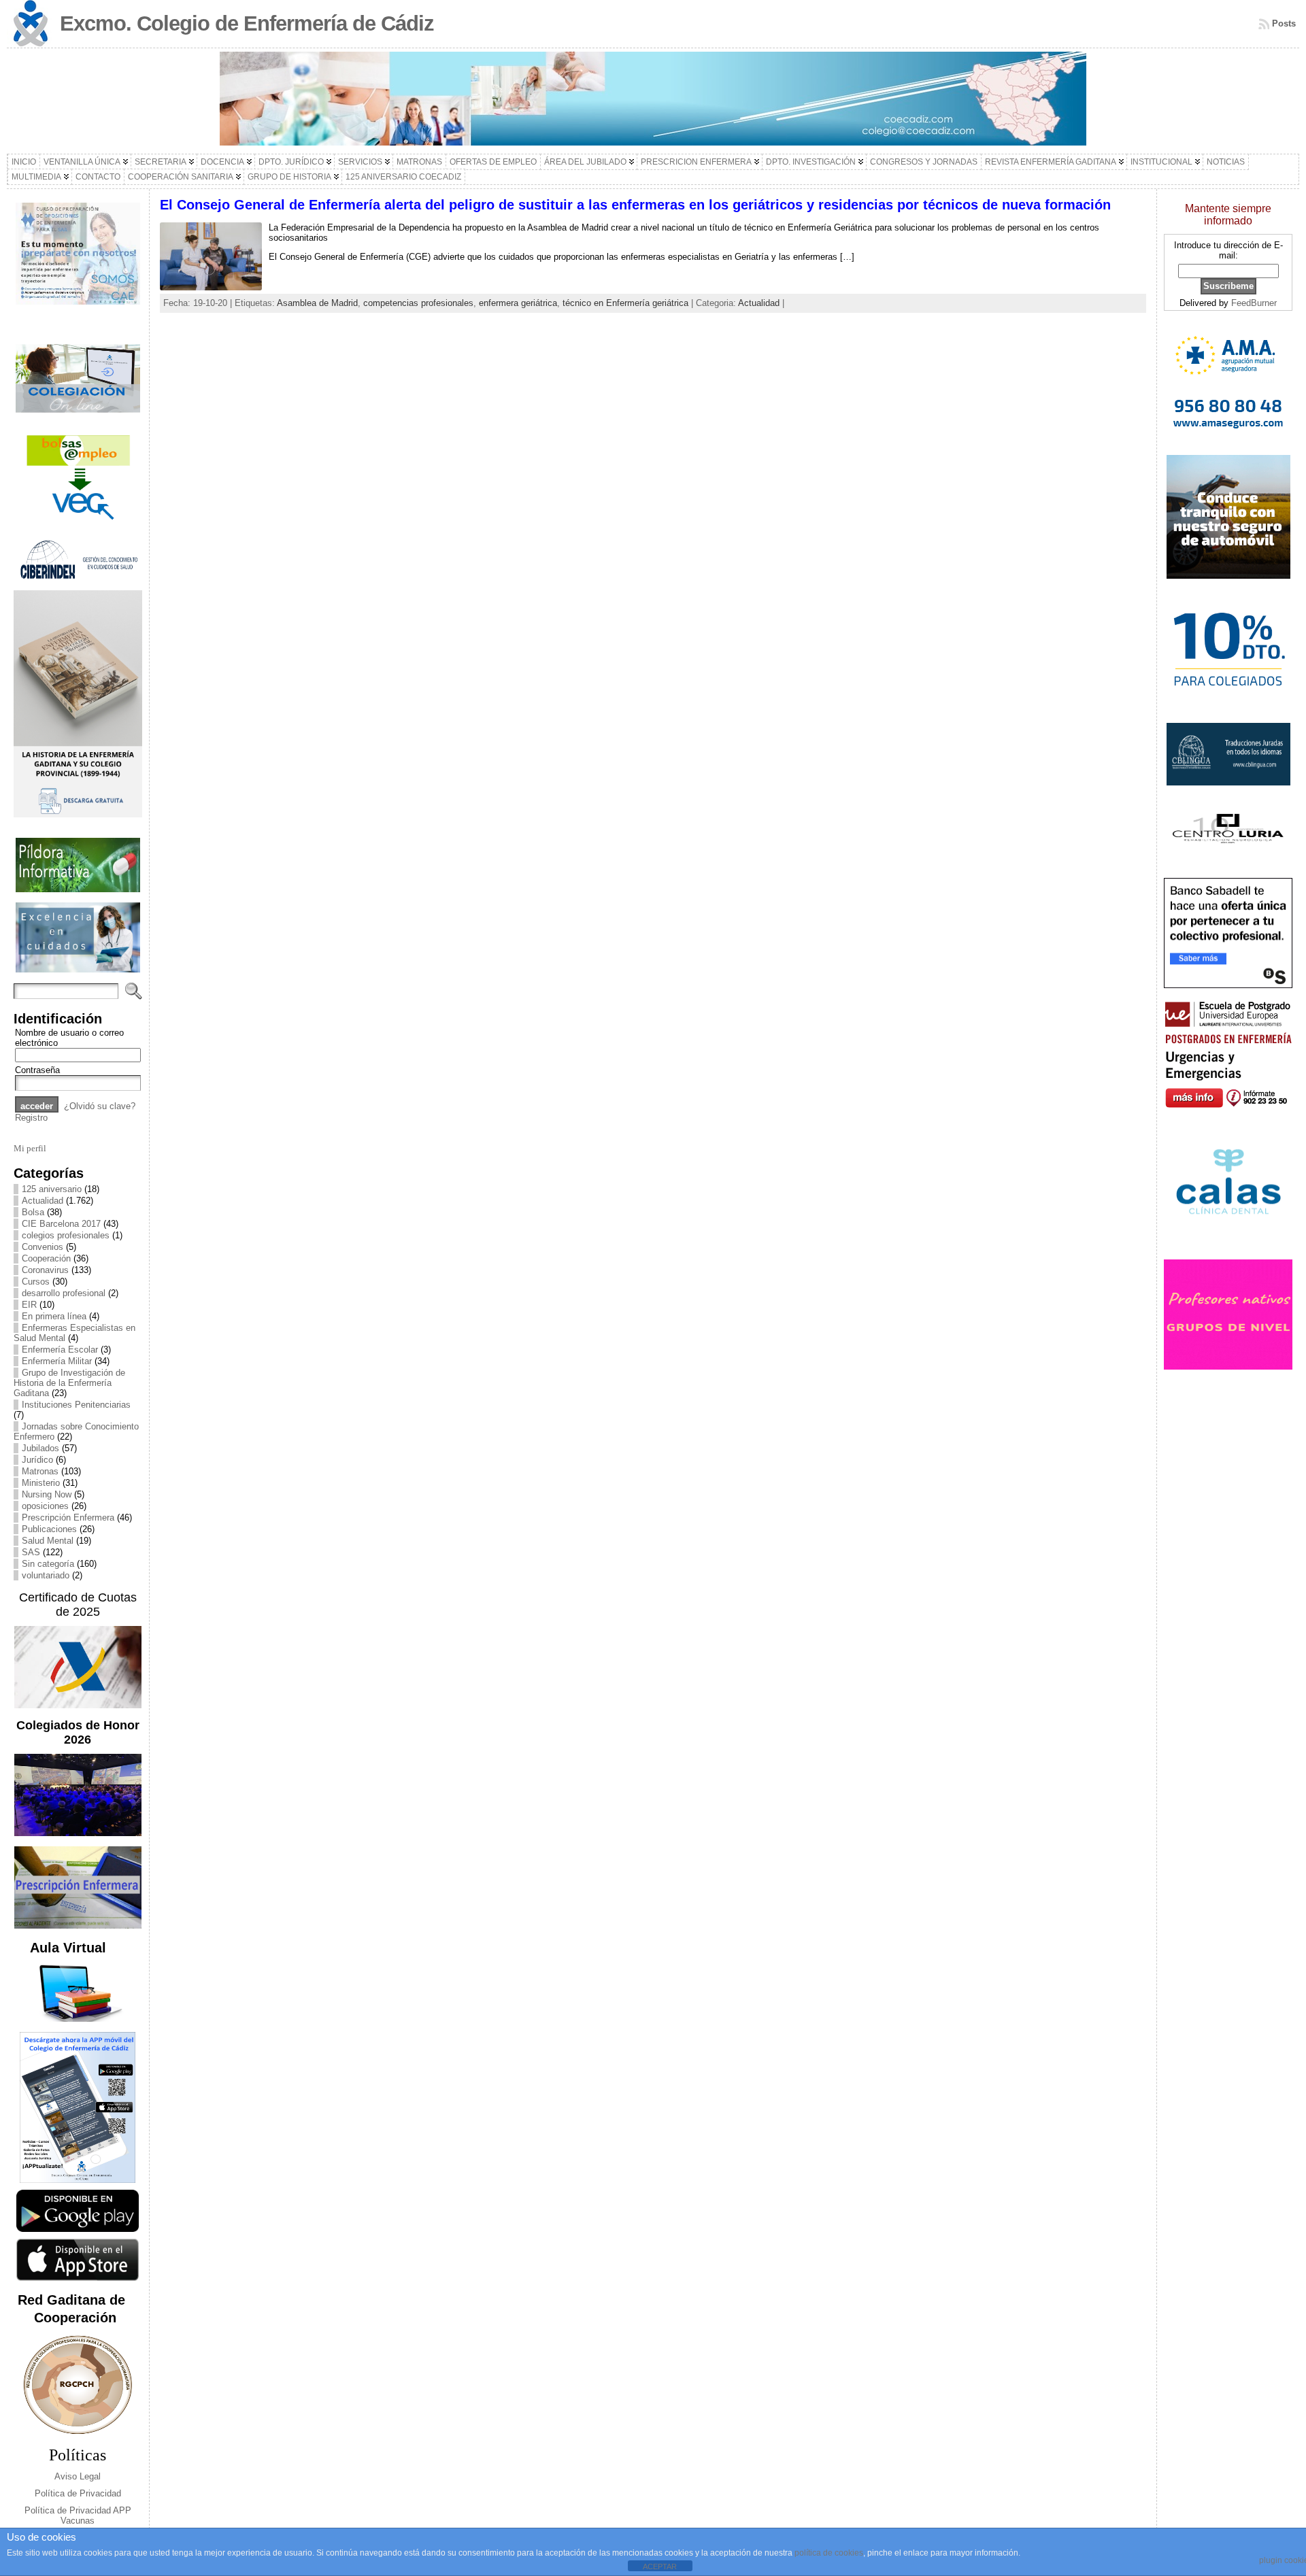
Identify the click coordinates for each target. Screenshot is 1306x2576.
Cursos (36, 1282)
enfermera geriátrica (518, 303)
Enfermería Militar (57, 1361)
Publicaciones (49, 1529)
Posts (1284, 23)
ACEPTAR (660, 2566)
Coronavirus (45, 1270)
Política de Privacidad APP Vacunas (78, 2515)
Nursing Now (47, 1494)
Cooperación (46, 1258)
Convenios (43, 1247)
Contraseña (37, 1070)
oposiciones (45, 1506)
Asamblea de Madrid (317, 303)
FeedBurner (1254, 303)
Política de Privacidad (78, 2493)
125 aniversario (52, 1189)
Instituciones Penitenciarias (76, 1405)
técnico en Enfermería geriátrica (625, 303)
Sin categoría (48, 1564)
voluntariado (46, 1575)
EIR (29, 1305)
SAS (31, 1552)
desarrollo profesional (64, 1293)
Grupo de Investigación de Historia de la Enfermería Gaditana (69, 1383)
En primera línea (54, 1316)
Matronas (40, 1471)
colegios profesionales (66, 1235)
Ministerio (41, 1483)
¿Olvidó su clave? (100, 1106)
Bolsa (33, 1212)
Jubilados (40, 1448)
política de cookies (829, 2553)
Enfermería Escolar (60, 1350)
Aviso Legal (78, 2476)
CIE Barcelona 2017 (61, 1224)
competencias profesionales (418, 303)
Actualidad (43, 1201)
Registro (31, 1118)
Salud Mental (48, 1541)
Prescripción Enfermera (68, 1518)
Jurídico (37, 1460)
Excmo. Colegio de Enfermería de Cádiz (247, 23)
